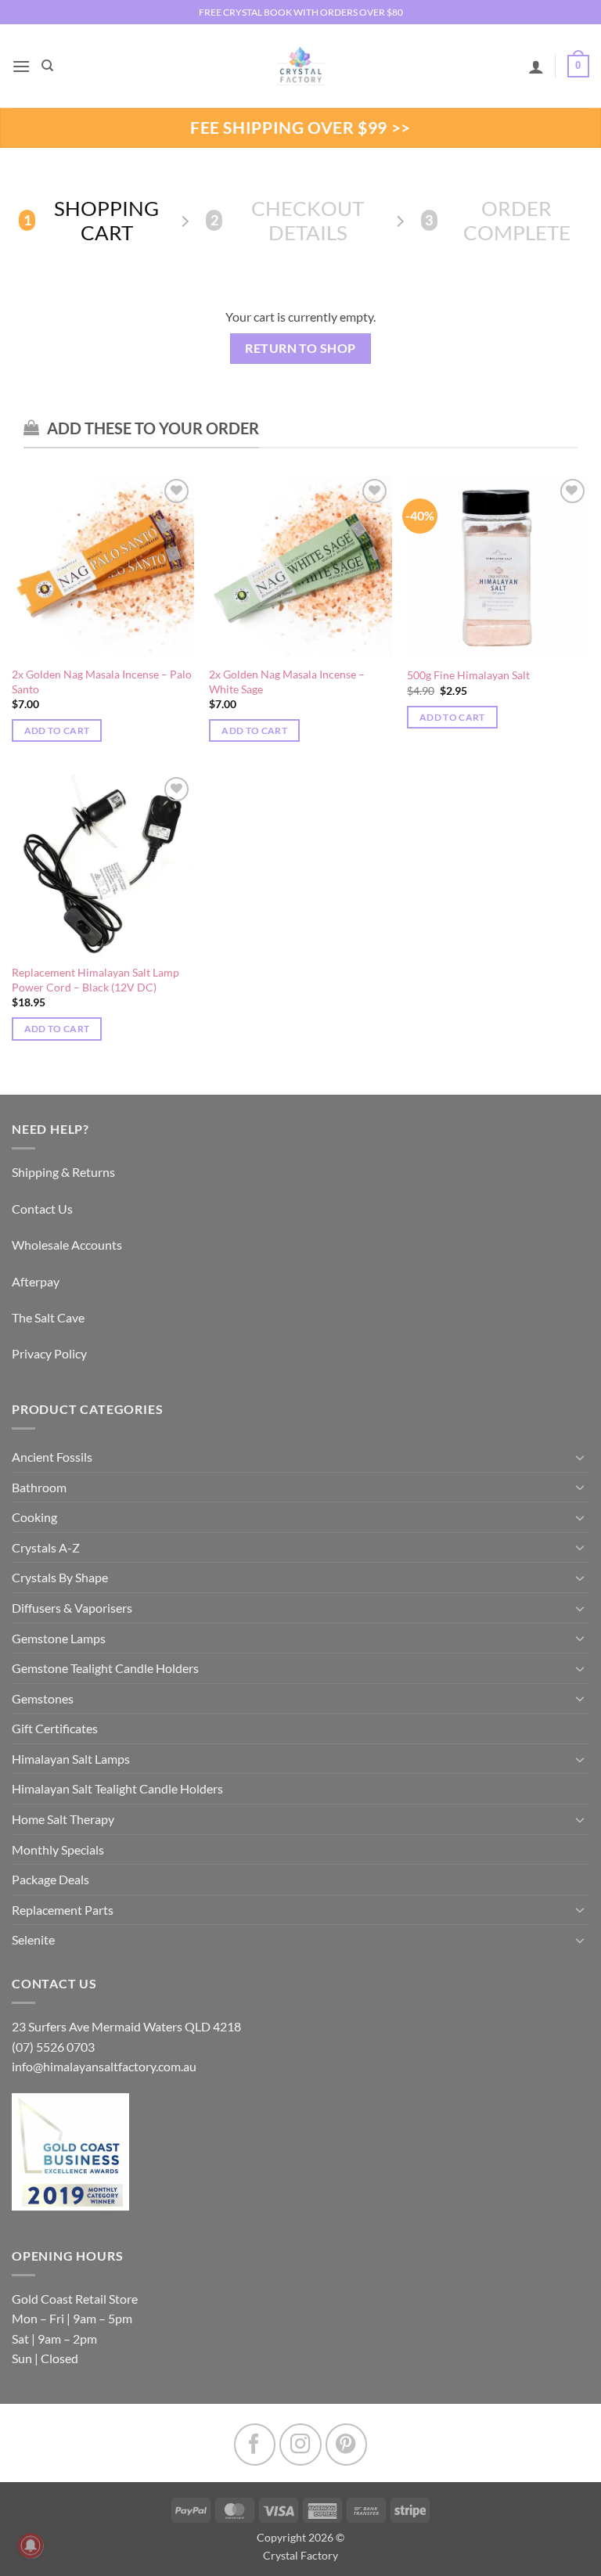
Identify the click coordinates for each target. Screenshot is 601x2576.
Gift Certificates (55, 1728)
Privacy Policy (49, 1353)
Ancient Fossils (52, 1457)
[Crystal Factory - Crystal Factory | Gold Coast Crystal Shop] (300, 67)
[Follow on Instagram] (300, 2444)
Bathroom (39, 1487)
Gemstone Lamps (59, 1638)
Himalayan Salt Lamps (71, 1759)
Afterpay (36, 1281)
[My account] (536, 67)
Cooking (34, 1517)
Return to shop (300, 348)
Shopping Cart (92, 220)
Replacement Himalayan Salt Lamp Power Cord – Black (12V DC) (95, 980)
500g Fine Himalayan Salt (468, 675)
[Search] (47, 66)
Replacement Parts (63, 1910)
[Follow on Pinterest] (346, 2444)
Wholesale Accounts (67, 1245)
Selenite (33, 1939)
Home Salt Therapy (63, 1819)
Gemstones (43, 1698)
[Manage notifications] (31, 2545)
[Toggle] (580, 1457)
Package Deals (50, 1879)
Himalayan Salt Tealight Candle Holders (117, 1788)
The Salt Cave (48, 1317)
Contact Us (42, 1209)
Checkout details (288, 220)
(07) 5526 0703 (53, 2047)
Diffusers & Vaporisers (72, 1608)
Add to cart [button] (57, 730)
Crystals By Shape (60, 1577)
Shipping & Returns (63, 1172)
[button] (21, 66)
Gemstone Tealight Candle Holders (105, 1668)
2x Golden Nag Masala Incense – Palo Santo (102, 682)
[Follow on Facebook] (255, 2444)
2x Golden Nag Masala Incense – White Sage (287, 682)
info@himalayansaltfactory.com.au (104, 2066)
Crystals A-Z (46, 1547)
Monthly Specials (58, 1849)
